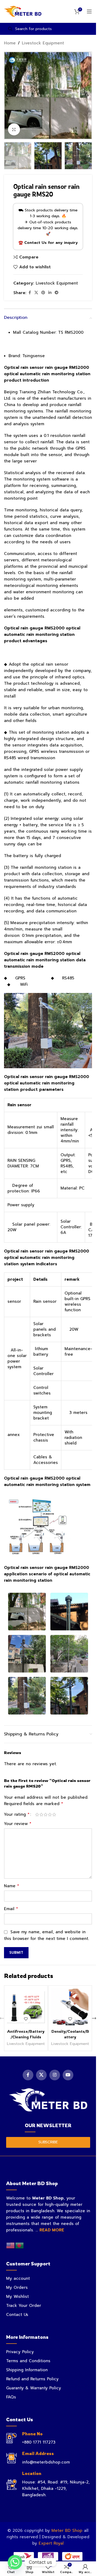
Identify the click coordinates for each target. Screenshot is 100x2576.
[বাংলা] (20, 2245)
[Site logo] (23, 11)
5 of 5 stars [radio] (54, 1815)
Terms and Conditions (28, 2361)
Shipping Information (27, 2370)
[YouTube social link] (68, 2075)
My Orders (17, 2287)
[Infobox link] (48, 2438)
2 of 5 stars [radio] (41, 1815)
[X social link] (36, 293)
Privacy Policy (20, 2352)
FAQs (11, 2397)
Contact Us (17, 2315)
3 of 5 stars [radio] (46, 1815)
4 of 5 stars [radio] (50, 1815)
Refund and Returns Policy (32, 2379)
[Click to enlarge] (14, 129)
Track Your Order (24, 2306)
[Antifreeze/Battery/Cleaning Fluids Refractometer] (26, 2007)
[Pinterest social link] (43, 293)
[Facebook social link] (30, 293)
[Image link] (48, 2100)
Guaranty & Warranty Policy (34, 2388)
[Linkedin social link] (50, 293)
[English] (11, 2245)
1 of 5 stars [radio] (37, 1815)
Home (10, 43)
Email (11, 1909)
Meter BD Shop (67, 2531)
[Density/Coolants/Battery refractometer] (70, 2007)
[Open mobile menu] (89, 11)
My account (18, 2278)
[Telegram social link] (57, 293)
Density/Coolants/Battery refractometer (70, 2037)
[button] (9, 95)
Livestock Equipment (43, 43)
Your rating (17, 1814)
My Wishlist (17, 2297)
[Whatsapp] (15, 2562)
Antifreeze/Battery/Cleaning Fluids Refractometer (26, 2037)
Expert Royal (51, 2543)
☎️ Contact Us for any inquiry (48, 243)
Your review (18, 1824)
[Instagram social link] (55, 2075)
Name (12, 1886)
